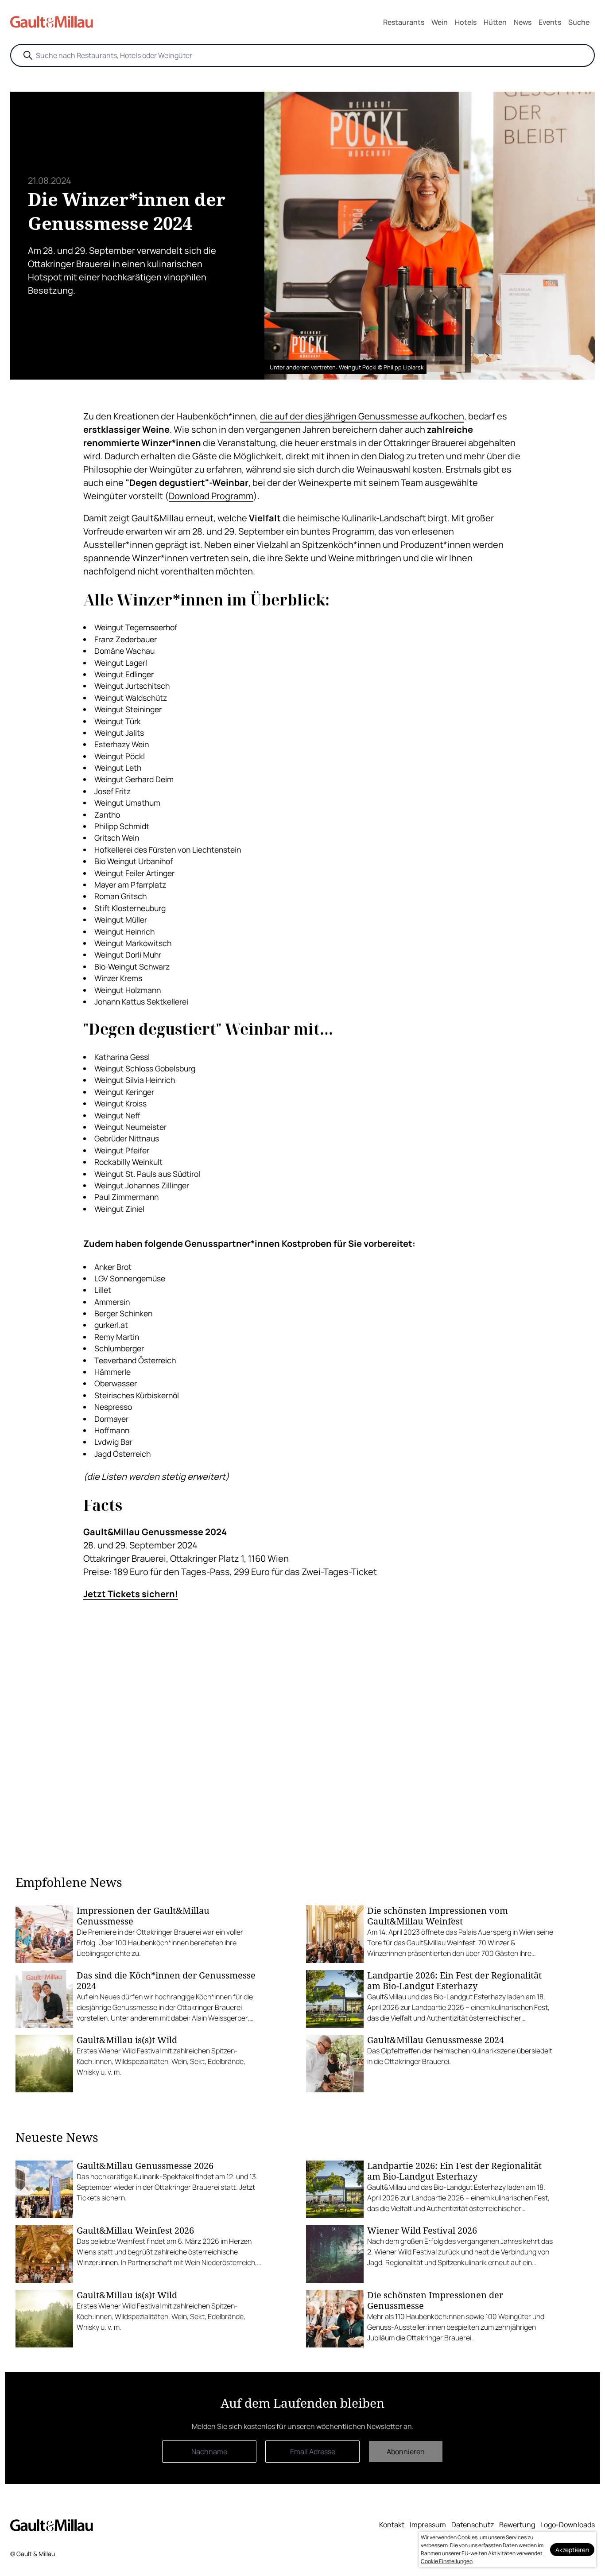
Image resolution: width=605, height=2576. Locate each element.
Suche (579, 22)
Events (550, 22)
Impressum (428, 2525)
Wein (440, 22)
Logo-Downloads (568, 2525)
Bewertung (517, 2525)
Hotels (466, 22)
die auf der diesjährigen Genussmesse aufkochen (362, 416)
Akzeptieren (572, 2550)
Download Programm (211, 496)
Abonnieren (406, 2452)
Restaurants (404, 22)
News (523, 22)
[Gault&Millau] (52, 2525)
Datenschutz (473, 2525)
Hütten (495, 22)
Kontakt (392, 2525)
